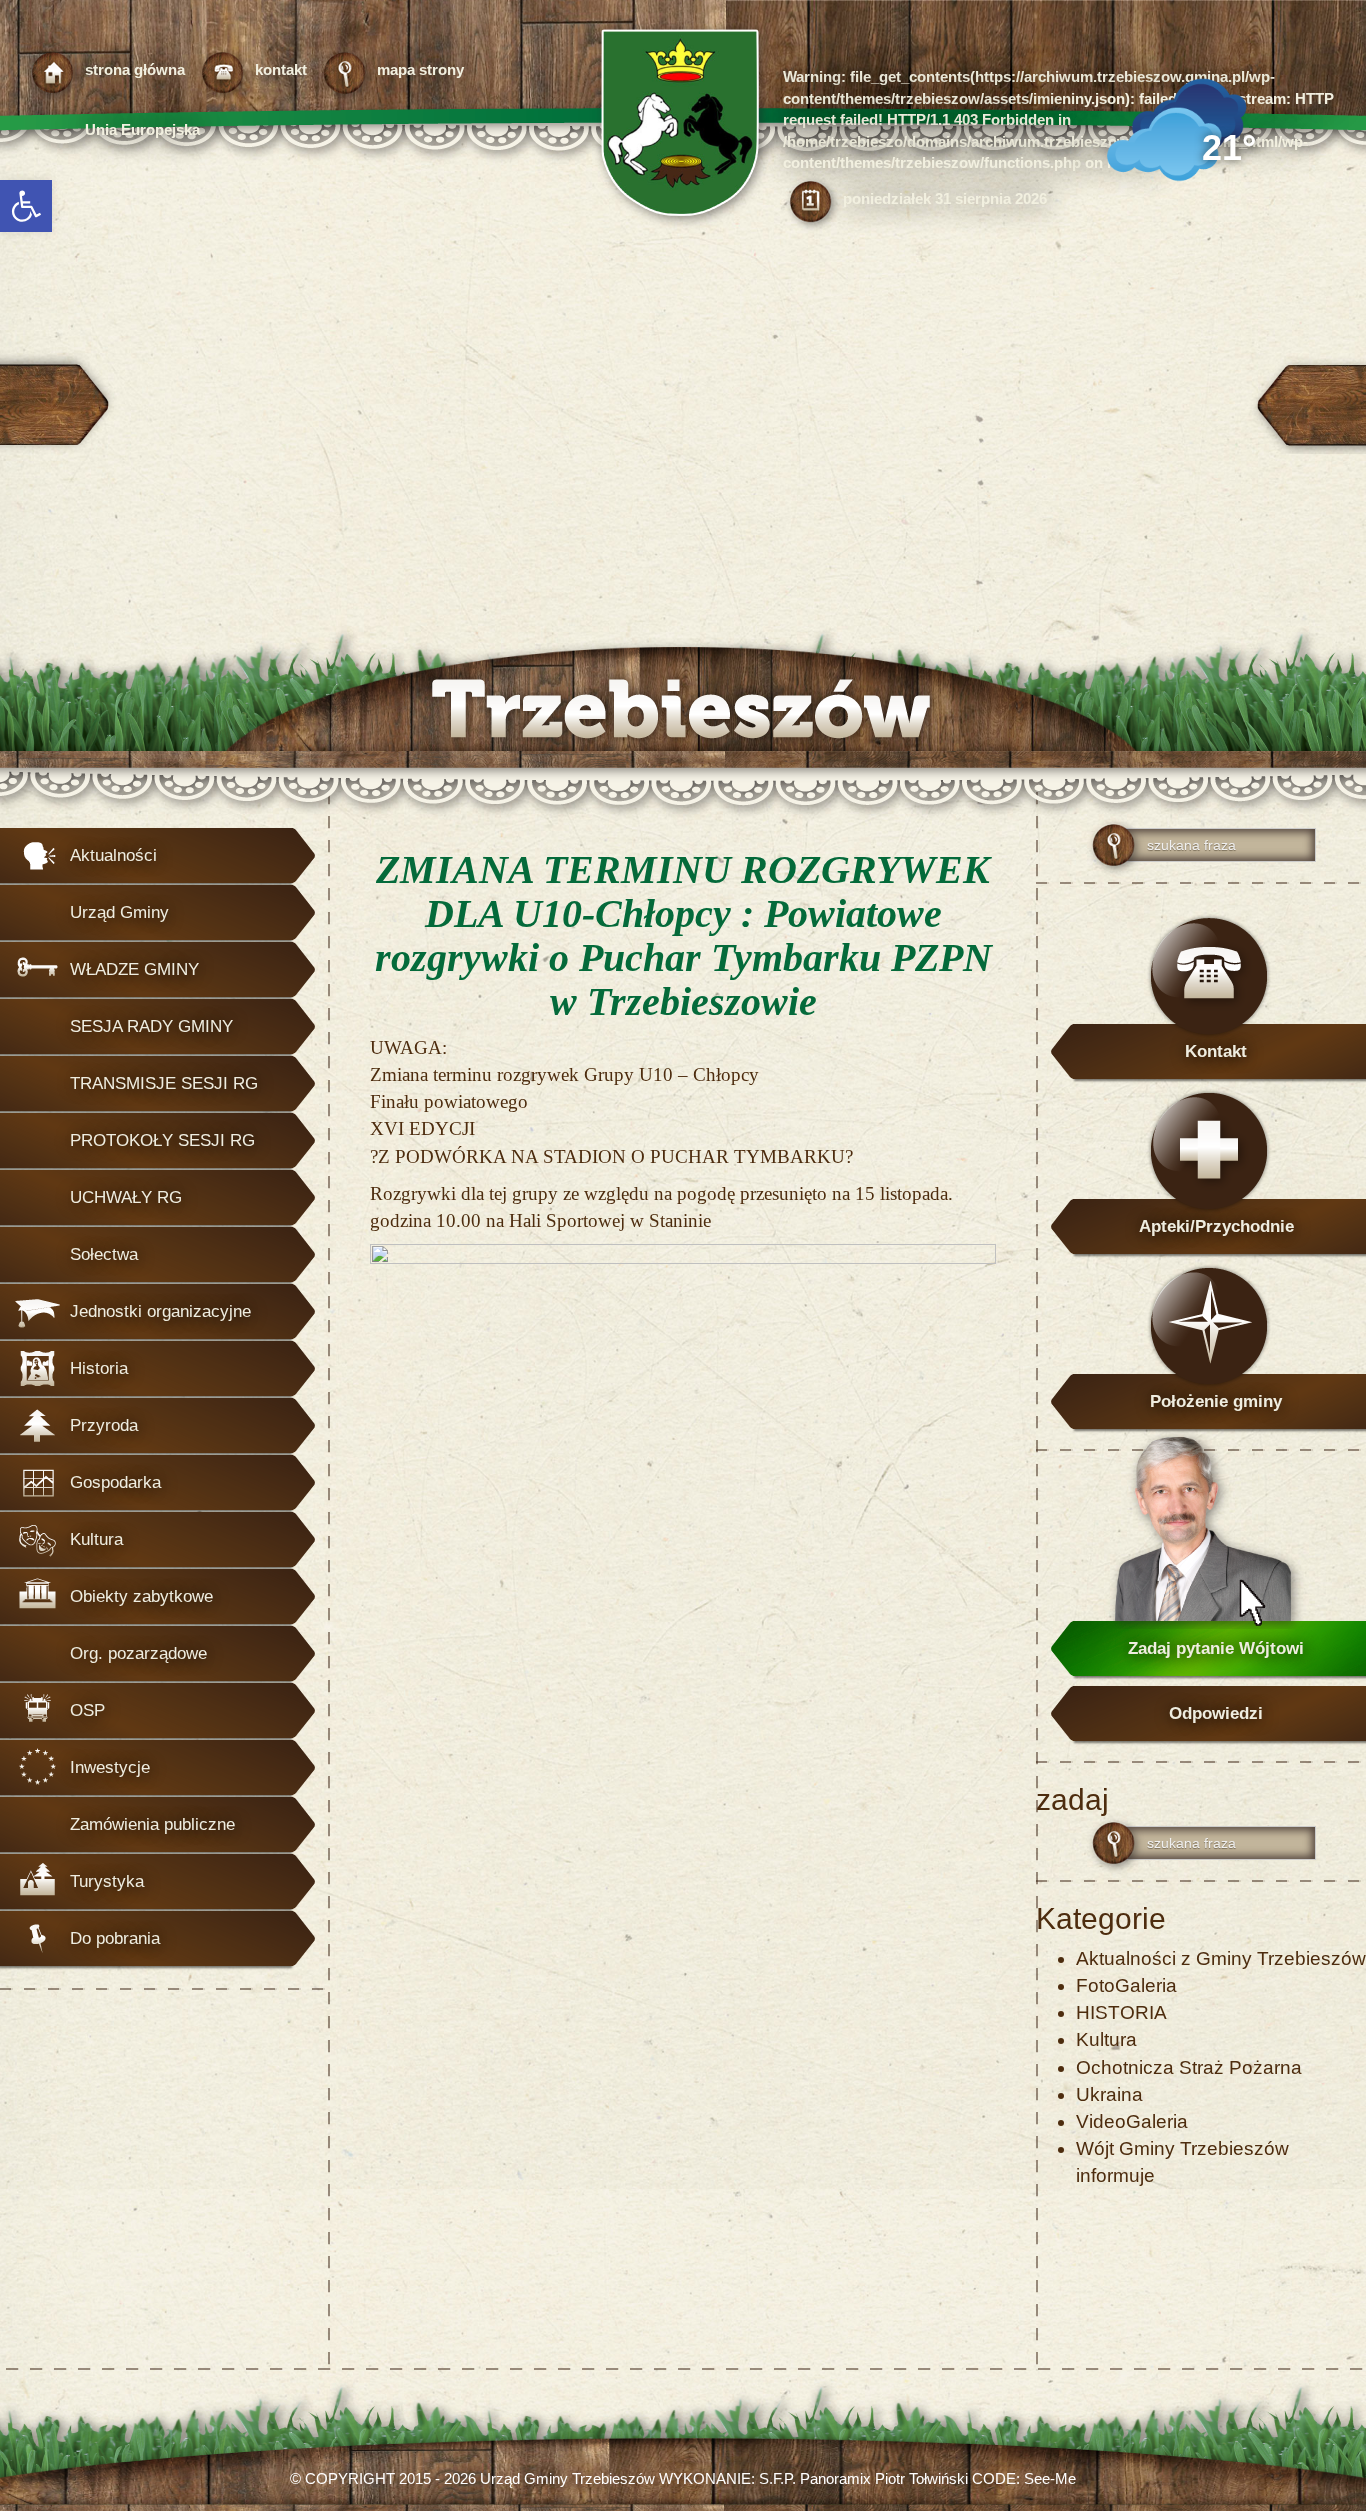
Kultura (1106, 2039)
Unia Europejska (142, 129)
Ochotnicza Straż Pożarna (1189, 2067)
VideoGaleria (1132, 2121)
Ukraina (1109, 2094)
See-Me (1050, 2478)
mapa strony (420, 69)
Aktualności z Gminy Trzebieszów (1221, 1958)
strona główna (135, 69)
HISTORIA (1121, 2012)
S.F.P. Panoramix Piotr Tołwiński (863, 2478)
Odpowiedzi (1216, 1713)
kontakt (281, 69)
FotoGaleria (1126, 1985)
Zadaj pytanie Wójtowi (1216, 1648)
